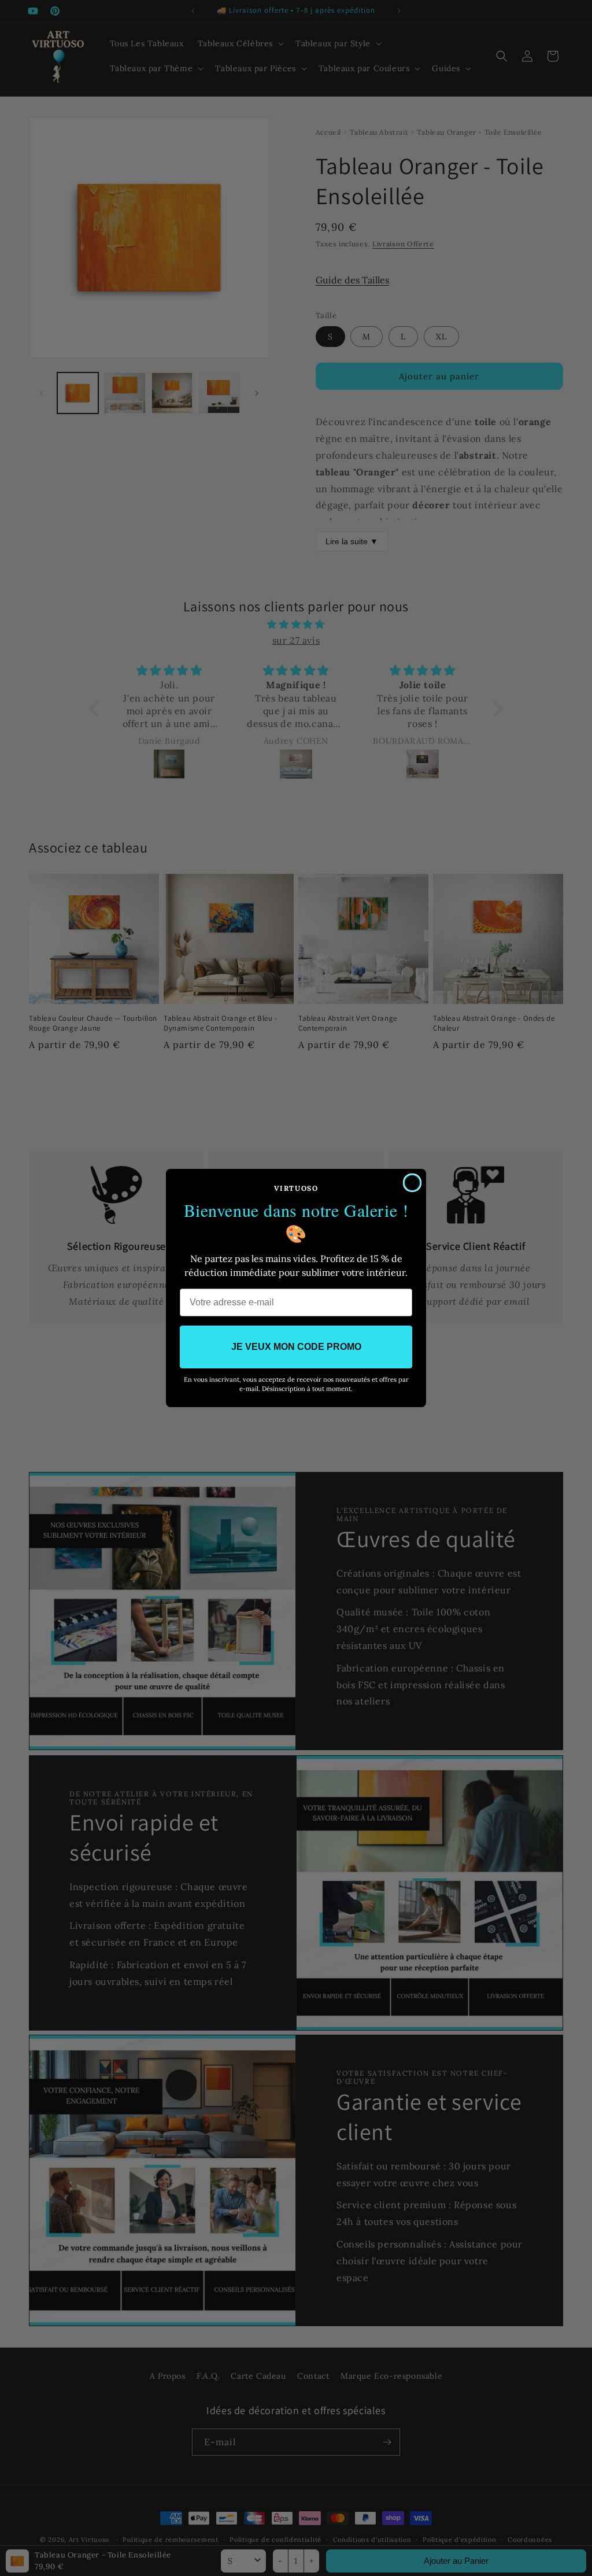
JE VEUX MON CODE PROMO (296, 1347)
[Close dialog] (412, 1183)
